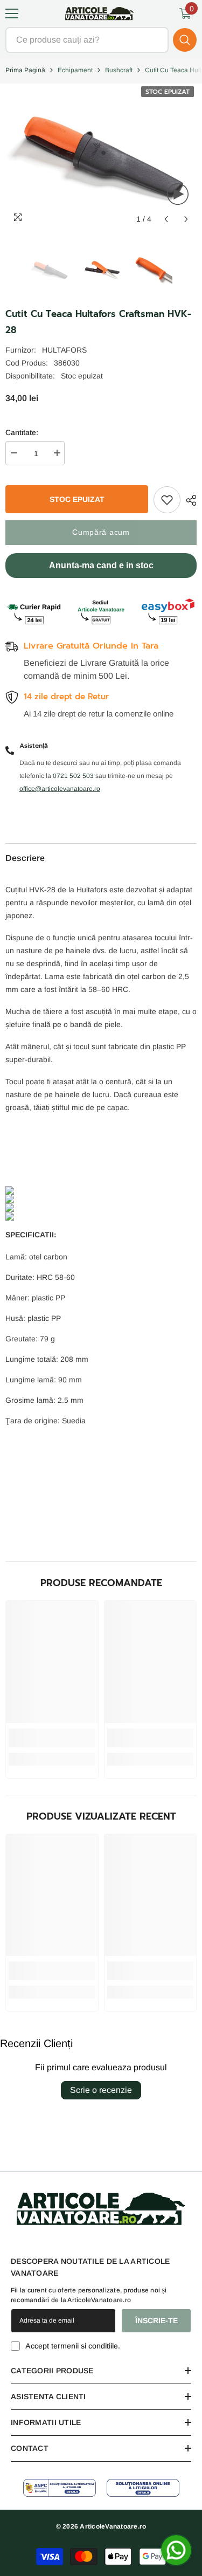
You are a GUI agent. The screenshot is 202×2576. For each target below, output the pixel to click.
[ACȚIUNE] (189, 500)
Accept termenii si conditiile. (73, 2346)
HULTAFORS (64, 350)
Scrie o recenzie (101, 2090)
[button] (166, 219)
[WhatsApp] (176, 2550)
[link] (52, 1738)
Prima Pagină (25, 70)
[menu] (12, 13)
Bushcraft (119, 70)
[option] (50, 270)
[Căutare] (101, 40)
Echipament (75, 70)
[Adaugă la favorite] (167, 500)
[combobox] (87, 40)
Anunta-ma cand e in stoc (101, 565)
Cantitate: (22, 432)
